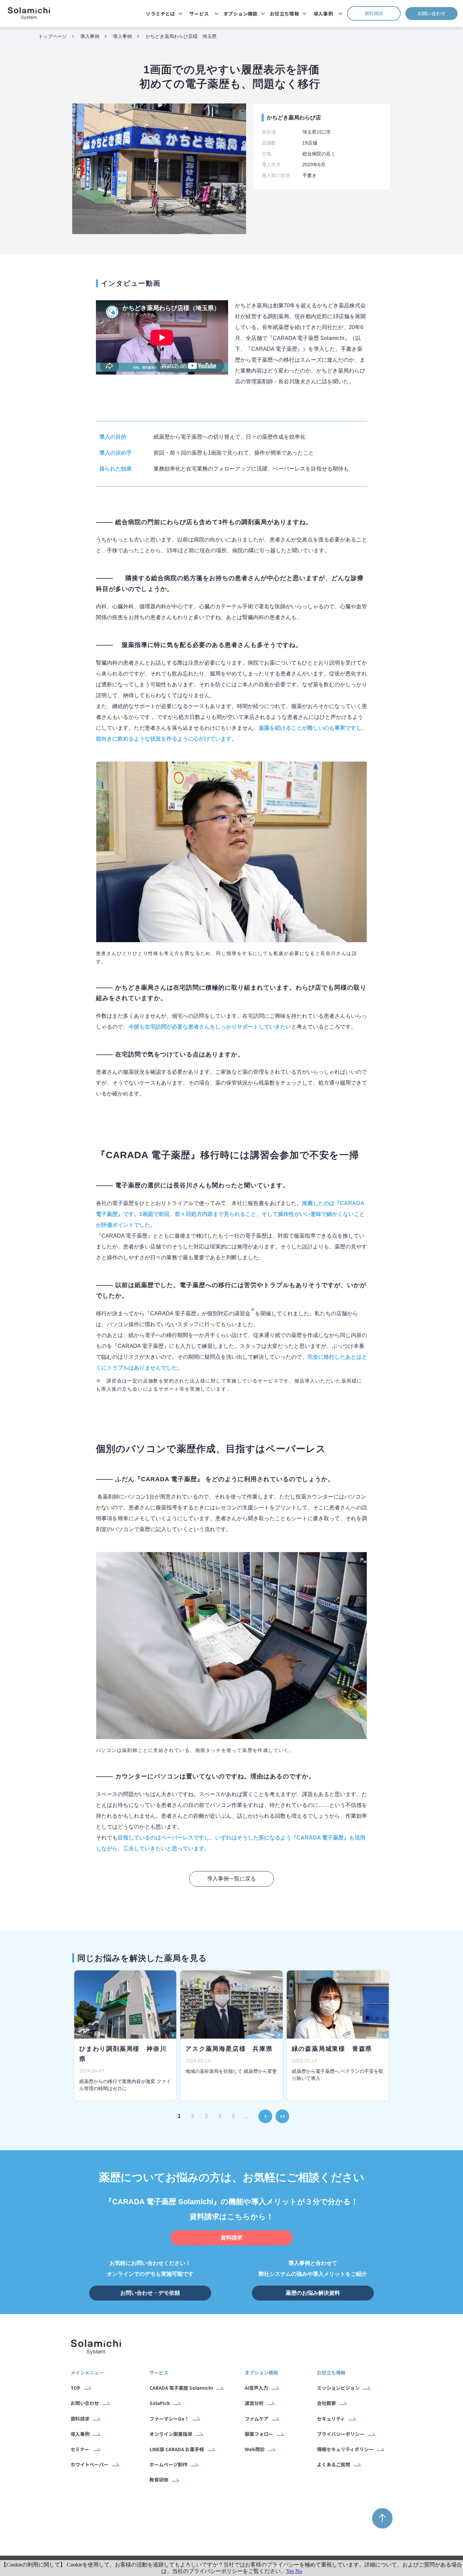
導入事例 (323, 14)
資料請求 (383, 13)
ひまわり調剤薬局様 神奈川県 (123, 2054)
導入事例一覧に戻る (231, 1879)
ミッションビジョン (338, 2388)
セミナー (80, 2449)
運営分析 (254, 2403)
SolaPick (160, 2403)
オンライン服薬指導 (171, 2434)
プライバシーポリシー (341, 2434)
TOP (75, 2388)
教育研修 (159, 2480)
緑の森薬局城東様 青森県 (332, 2049)
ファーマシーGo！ (169, 2419)
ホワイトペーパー (89, 2464)
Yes (290, 2571)
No (299, 2571)
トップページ (53, 36)
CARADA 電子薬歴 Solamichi (181, 2388)
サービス (199, 14)
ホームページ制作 (168, 2464)
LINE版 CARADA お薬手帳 (177, 2449)
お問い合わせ (437, 13)
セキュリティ (331, 2419)
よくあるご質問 (334, 2464)
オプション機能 (240, 14)
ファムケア (257, 2419)
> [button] (266, 2112)
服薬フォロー (259, 2434)
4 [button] (220, 2116)
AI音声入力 (256, 2388)
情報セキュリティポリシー (345, 2449)
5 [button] (233, 2116)
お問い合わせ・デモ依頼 (150, 2293)
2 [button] (193, 2116)
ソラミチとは (160, 14)
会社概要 (326, 2403)
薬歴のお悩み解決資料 (313, 2293)
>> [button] (282, 2112)
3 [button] (206, 2116)
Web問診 (255, 2449)
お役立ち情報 (285, 14)
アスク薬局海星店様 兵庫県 (229, 2049)
